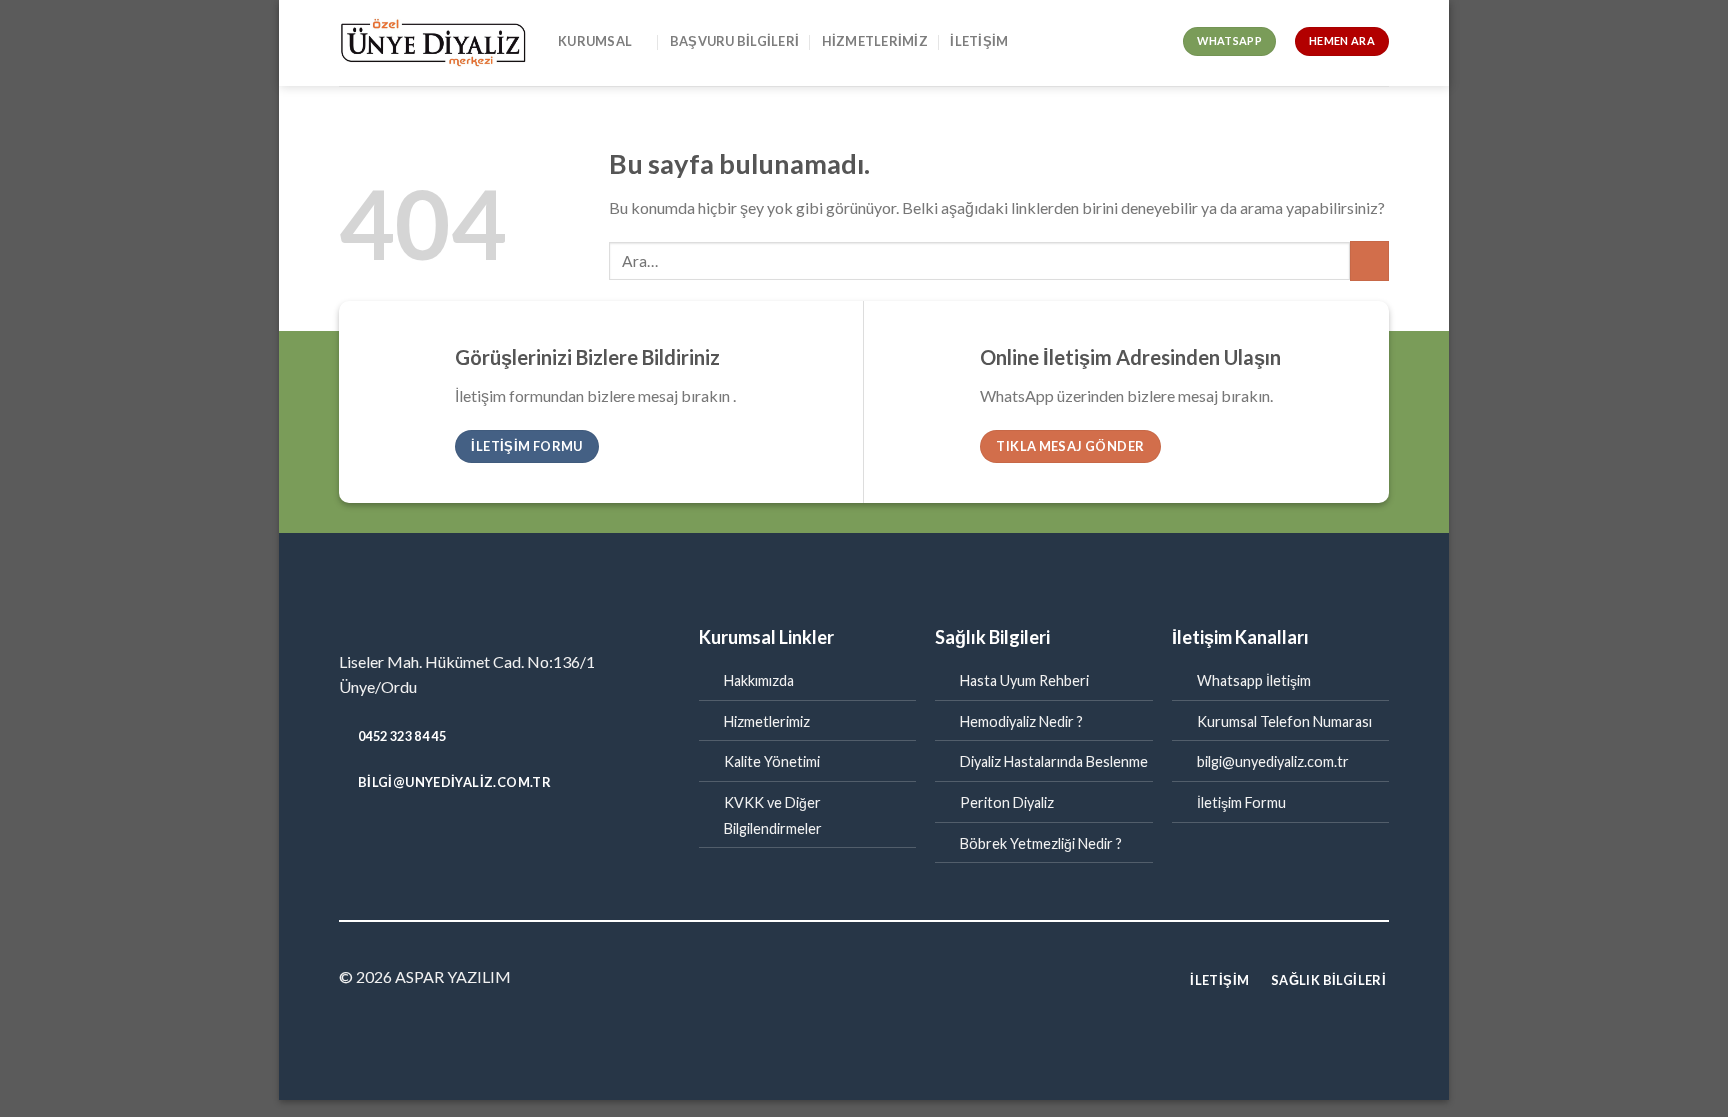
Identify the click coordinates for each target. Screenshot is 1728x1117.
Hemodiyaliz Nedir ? (1021, 721)
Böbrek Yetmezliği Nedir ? (1041, 843)
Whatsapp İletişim (1254, 680)
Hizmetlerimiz (875, 41)
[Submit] (1369, 260)
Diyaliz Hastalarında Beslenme (1054, 761)
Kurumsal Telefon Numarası (1284, 721)
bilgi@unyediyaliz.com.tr (1273, 761)
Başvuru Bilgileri (734, 41)
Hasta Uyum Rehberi (1024, 680)
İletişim (979, 41)
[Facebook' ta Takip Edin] (864, 979)
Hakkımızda (759, 680)
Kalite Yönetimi (772, 761)
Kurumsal (595, 41)
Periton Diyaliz (1007, 802)
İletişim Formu (1241, 802)
